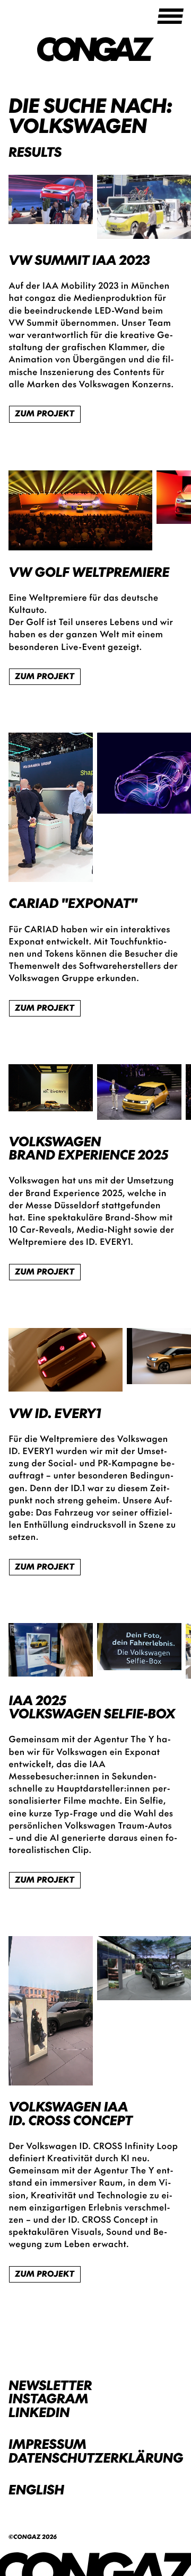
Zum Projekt (45, 413)
